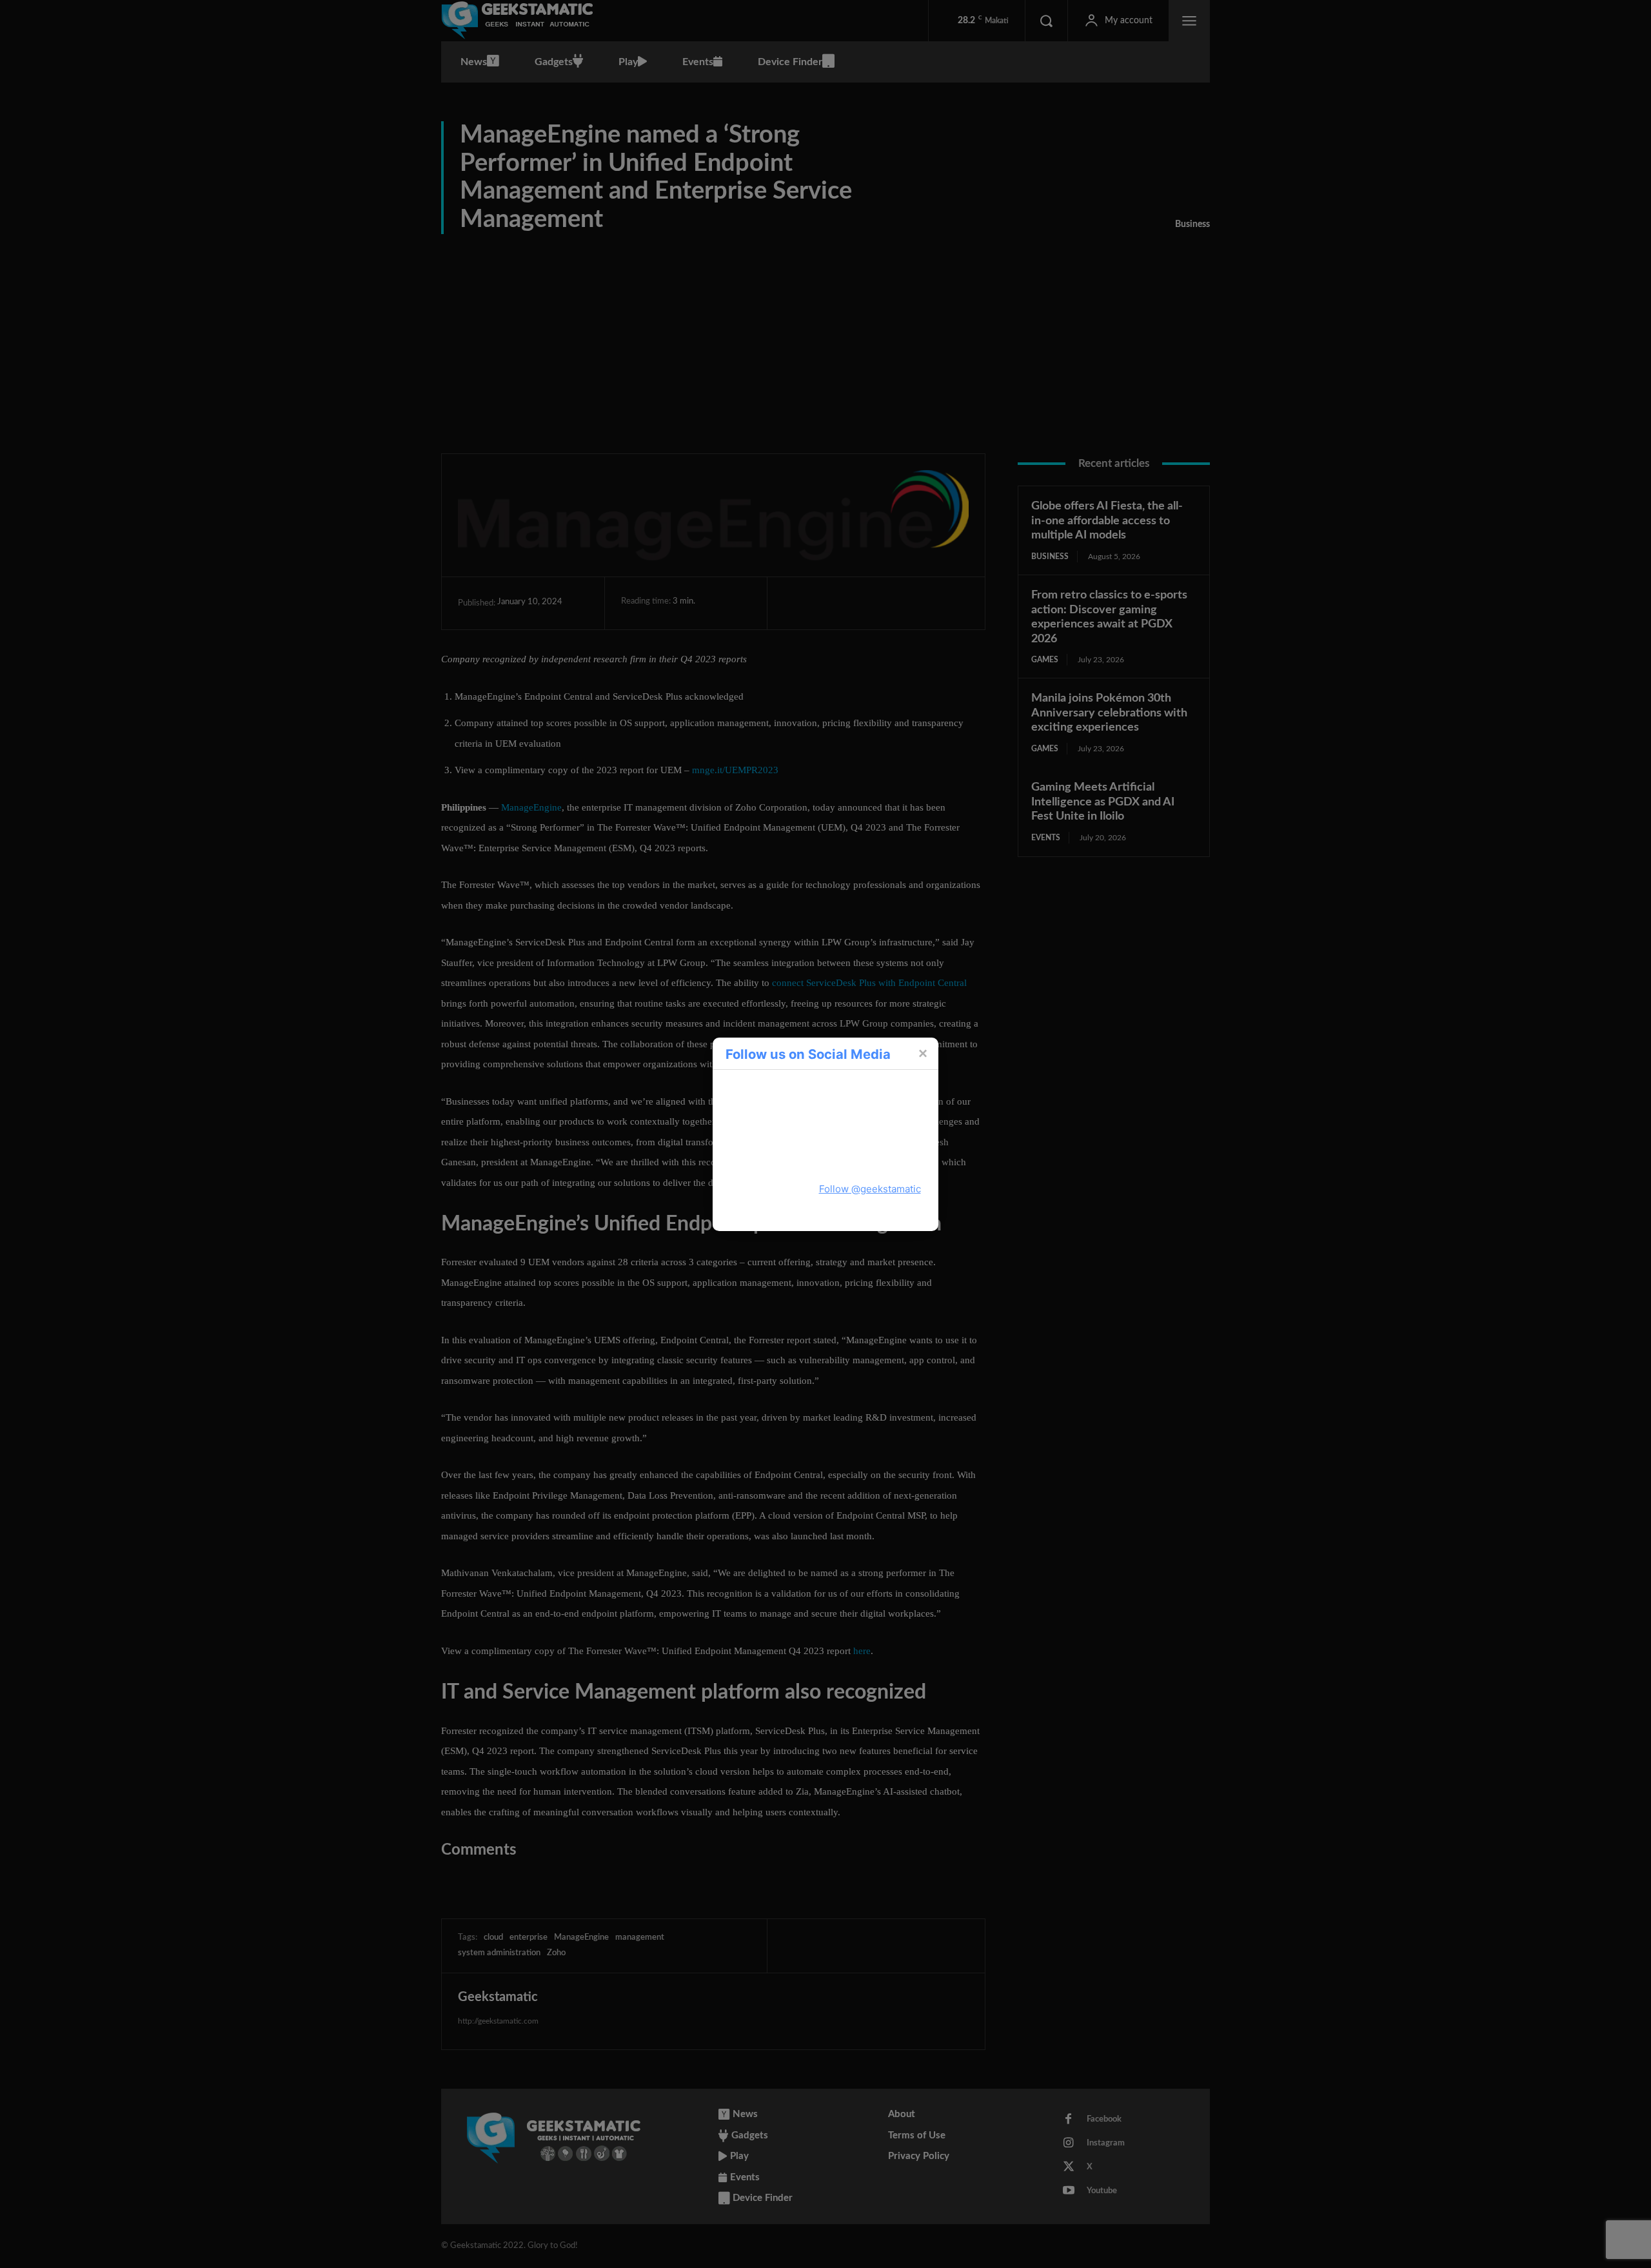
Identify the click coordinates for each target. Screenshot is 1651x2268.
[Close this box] (922, 1053)
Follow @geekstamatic (870, 1189)
